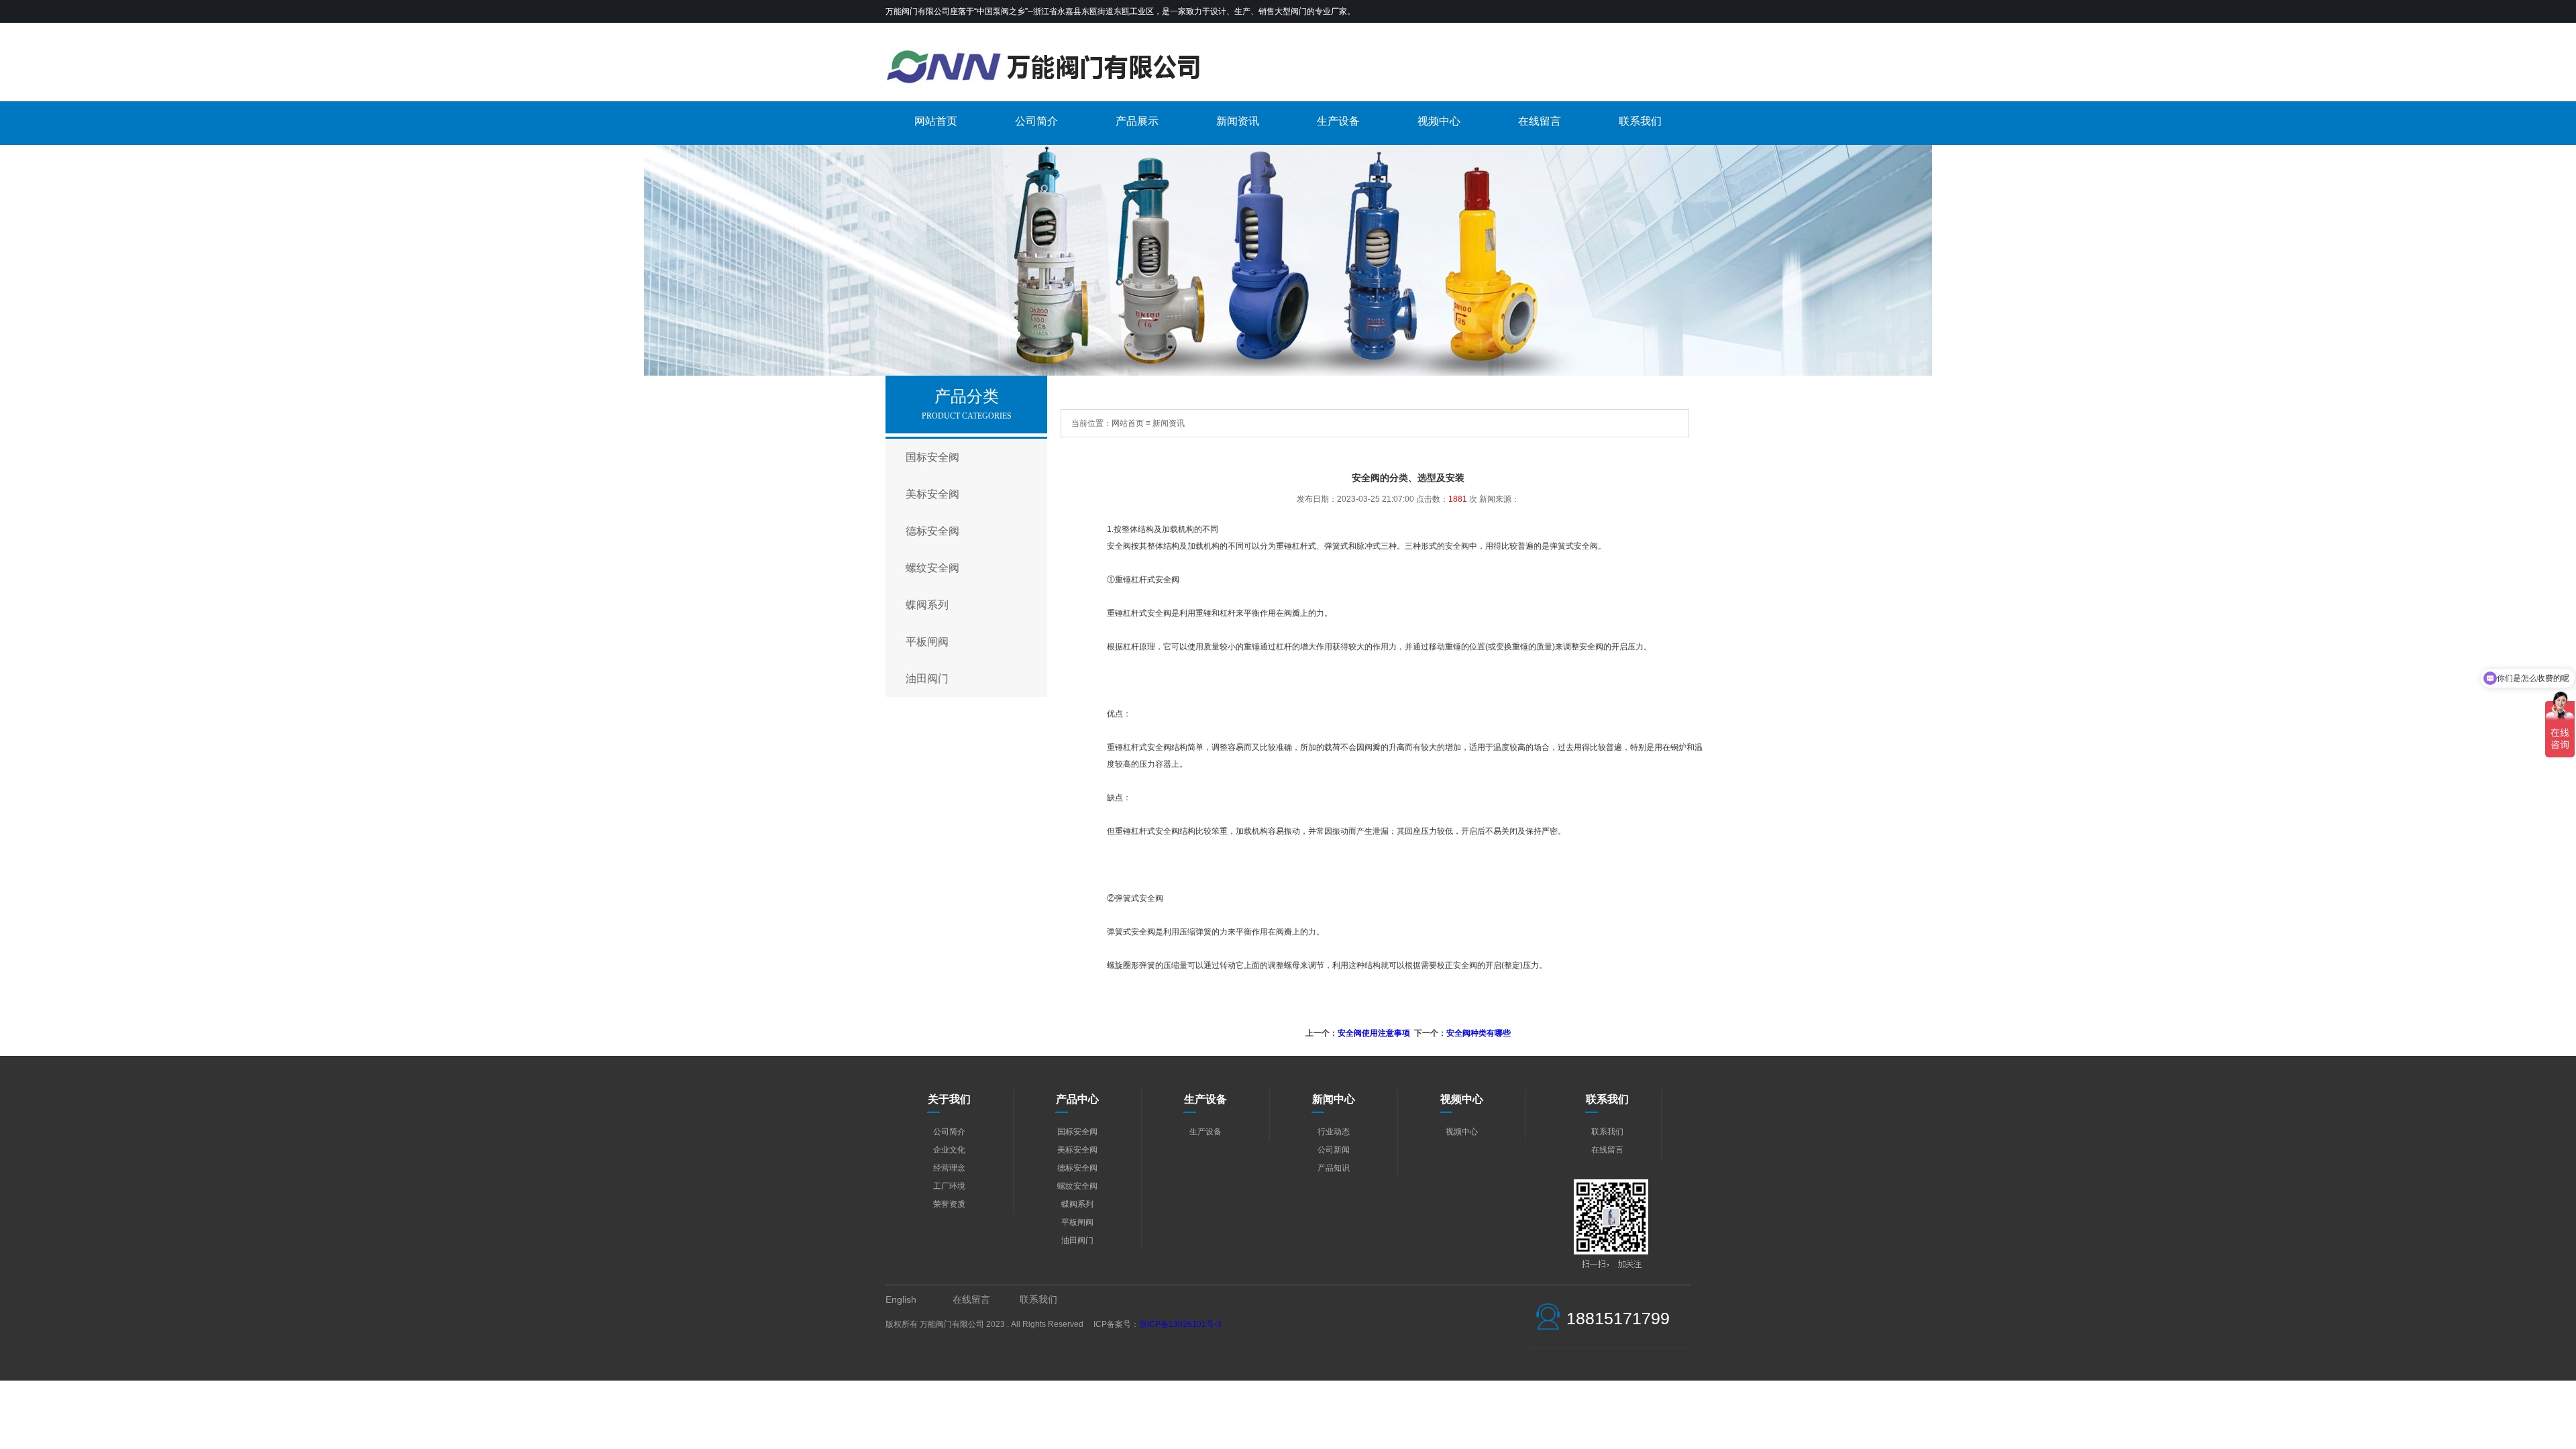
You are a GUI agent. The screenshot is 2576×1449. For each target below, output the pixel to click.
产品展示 (1137, 121)
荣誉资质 (949, 1204)
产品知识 (1334, 1168)
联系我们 (1640, 121)
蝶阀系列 (927, 605)
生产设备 (1338, 121)
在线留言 (1540, 121)
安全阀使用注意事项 (1374, 1033)
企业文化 (949, 1150)
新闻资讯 (1238, 121)
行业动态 (1334, 1132)
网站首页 (936, 121)
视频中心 (1439, 121)
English (901, 1299)
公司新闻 (1334, 1150)
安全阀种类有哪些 (1479, 1033)
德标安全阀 (932, 531)
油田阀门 (927, 679)
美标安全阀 (932, 494)
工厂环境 (949, 1186)
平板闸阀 (927, 642)
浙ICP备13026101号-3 (1180, 1324)
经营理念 (949, 1168)
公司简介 (1036, 121)
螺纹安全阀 (932, 568)
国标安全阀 (932, 457)
